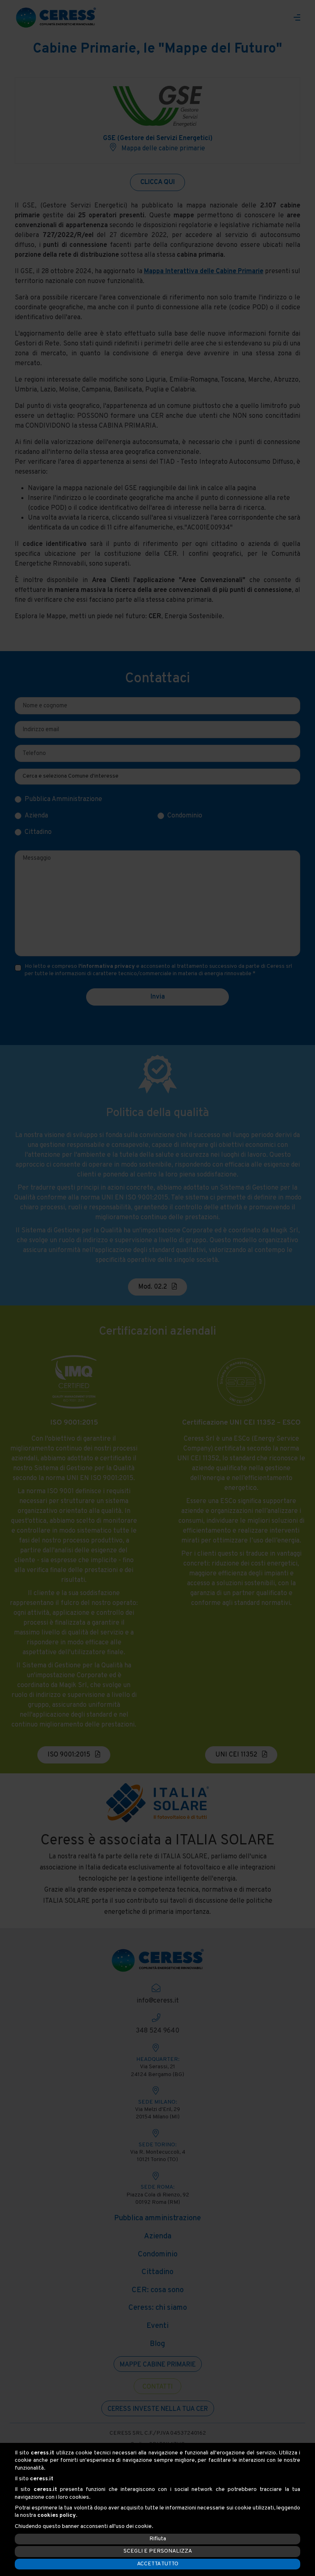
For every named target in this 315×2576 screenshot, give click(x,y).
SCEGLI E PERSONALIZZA (158, 2551)
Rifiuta (158, 2539)
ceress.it (42, 2453)
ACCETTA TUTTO (158, 2564)
